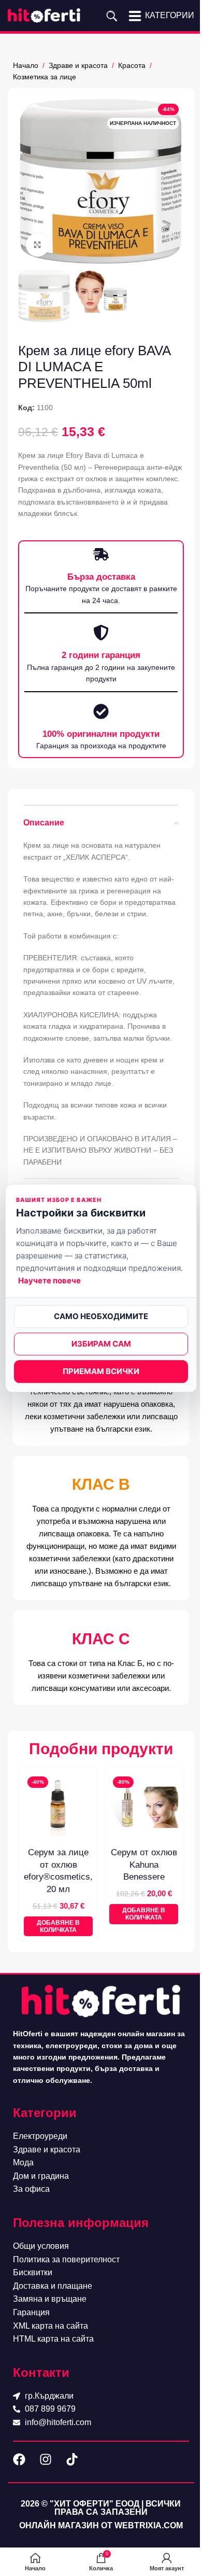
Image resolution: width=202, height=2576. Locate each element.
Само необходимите (101, 1316)
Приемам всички (101, 1371)
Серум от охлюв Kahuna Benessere (144, 1865)
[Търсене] (112, 16)
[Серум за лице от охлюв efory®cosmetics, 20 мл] (58, 1807)
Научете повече (49, 1280)
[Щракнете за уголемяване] (38, 245)
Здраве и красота (78, 65)
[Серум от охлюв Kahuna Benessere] (144, 1807)
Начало (26, 65)
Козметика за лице (45, 77)
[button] (58, 1927)
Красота (132, 65)
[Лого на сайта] (44, 15)
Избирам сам (101, 1344)
